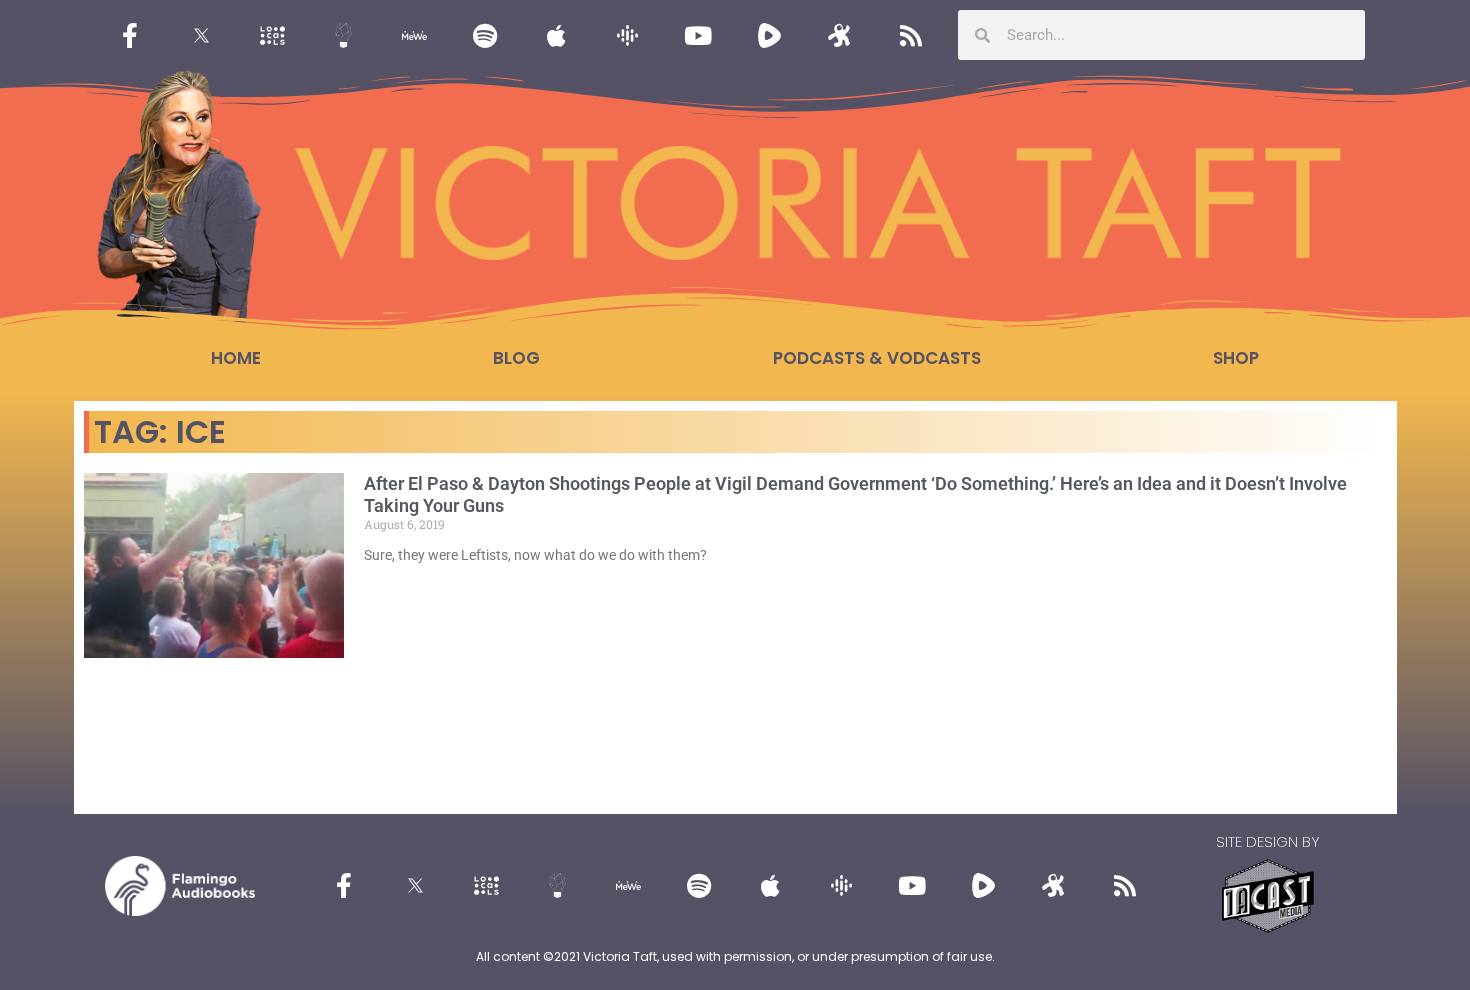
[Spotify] (485, 35)
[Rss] (911, 35)
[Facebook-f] (130, 35)
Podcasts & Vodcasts (877, 358)
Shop (1236, 358)
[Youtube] (698, 35)
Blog (516, 358)
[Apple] (556, 35)
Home (236, 358)
